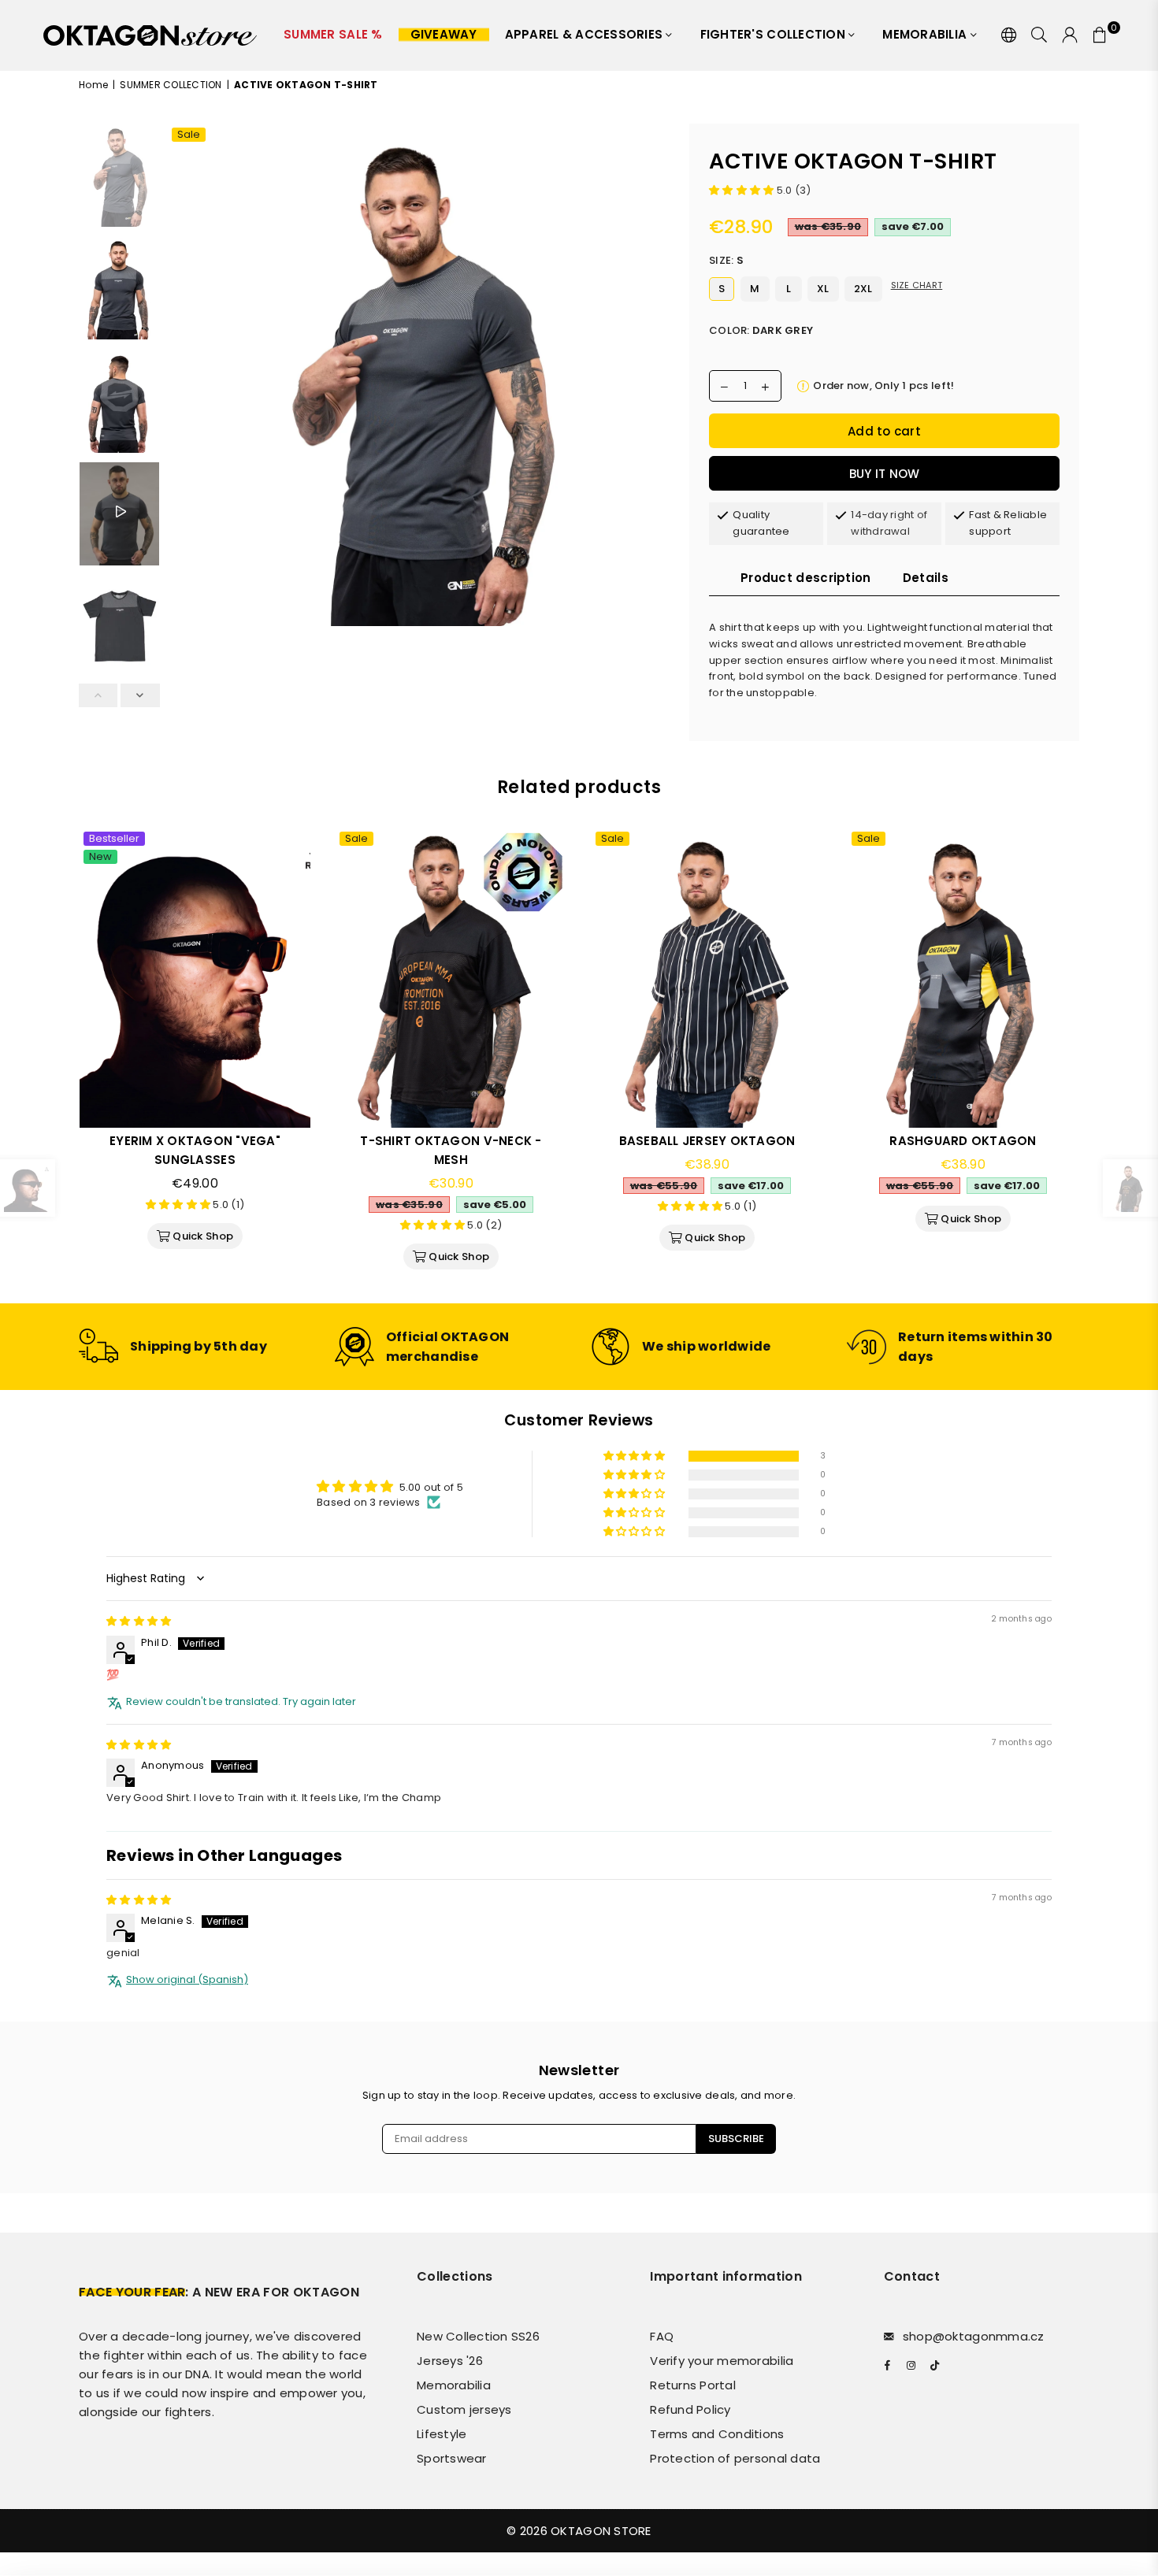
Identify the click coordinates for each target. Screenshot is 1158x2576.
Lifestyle (442, 2434)
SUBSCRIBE (736, 2139)
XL (823, 289)
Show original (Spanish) (187, 1980)
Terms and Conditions (717, 2434)
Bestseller (114, 839)
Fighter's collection (774, 34)
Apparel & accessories (586, 34)
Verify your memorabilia (722, 2361)
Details (926, 578)
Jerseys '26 (450, 2361)
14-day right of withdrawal (889, 523)
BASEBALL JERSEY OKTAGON (707, 1141)
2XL (863, 289)
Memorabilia (926, 34)
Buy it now (885, 474)
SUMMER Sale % (333, 34)
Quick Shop (201, 1233)
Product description (806, 578)
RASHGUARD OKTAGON (963, 1141)
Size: (726, 260)
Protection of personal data (735, 2458)
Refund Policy (690, 2409)
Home (93, 85)
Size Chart (917, 285)
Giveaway (444, 34)
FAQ (662, 2336)
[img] (139, 1621)
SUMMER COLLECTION (171, 85)
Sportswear (452, 2458)
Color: (761, 330)
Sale (189, 135)
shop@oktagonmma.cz (974, 2336)
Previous (182, 378)
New (100, 857)
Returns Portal (693, 2385)
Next (656, 378)
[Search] (1039, 35)
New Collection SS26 (478, 2336)
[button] (743, 190)
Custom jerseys (464, 2409)
